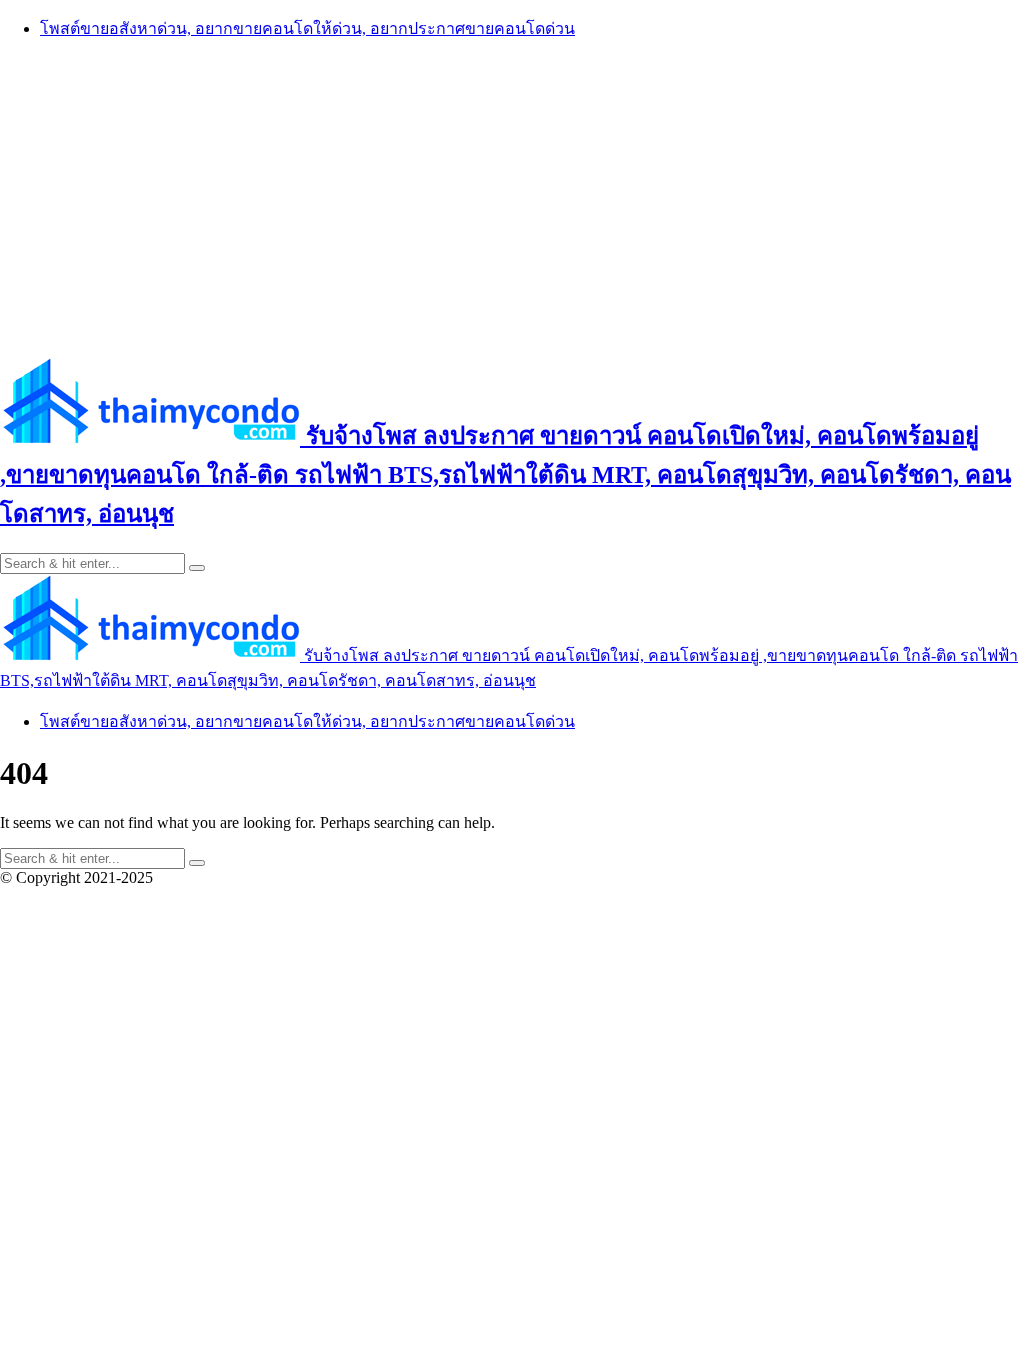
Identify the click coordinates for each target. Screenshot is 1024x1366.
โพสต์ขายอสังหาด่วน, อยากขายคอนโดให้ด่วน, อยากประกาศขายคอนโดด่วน (307, 28)
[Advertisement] (512, 197)
